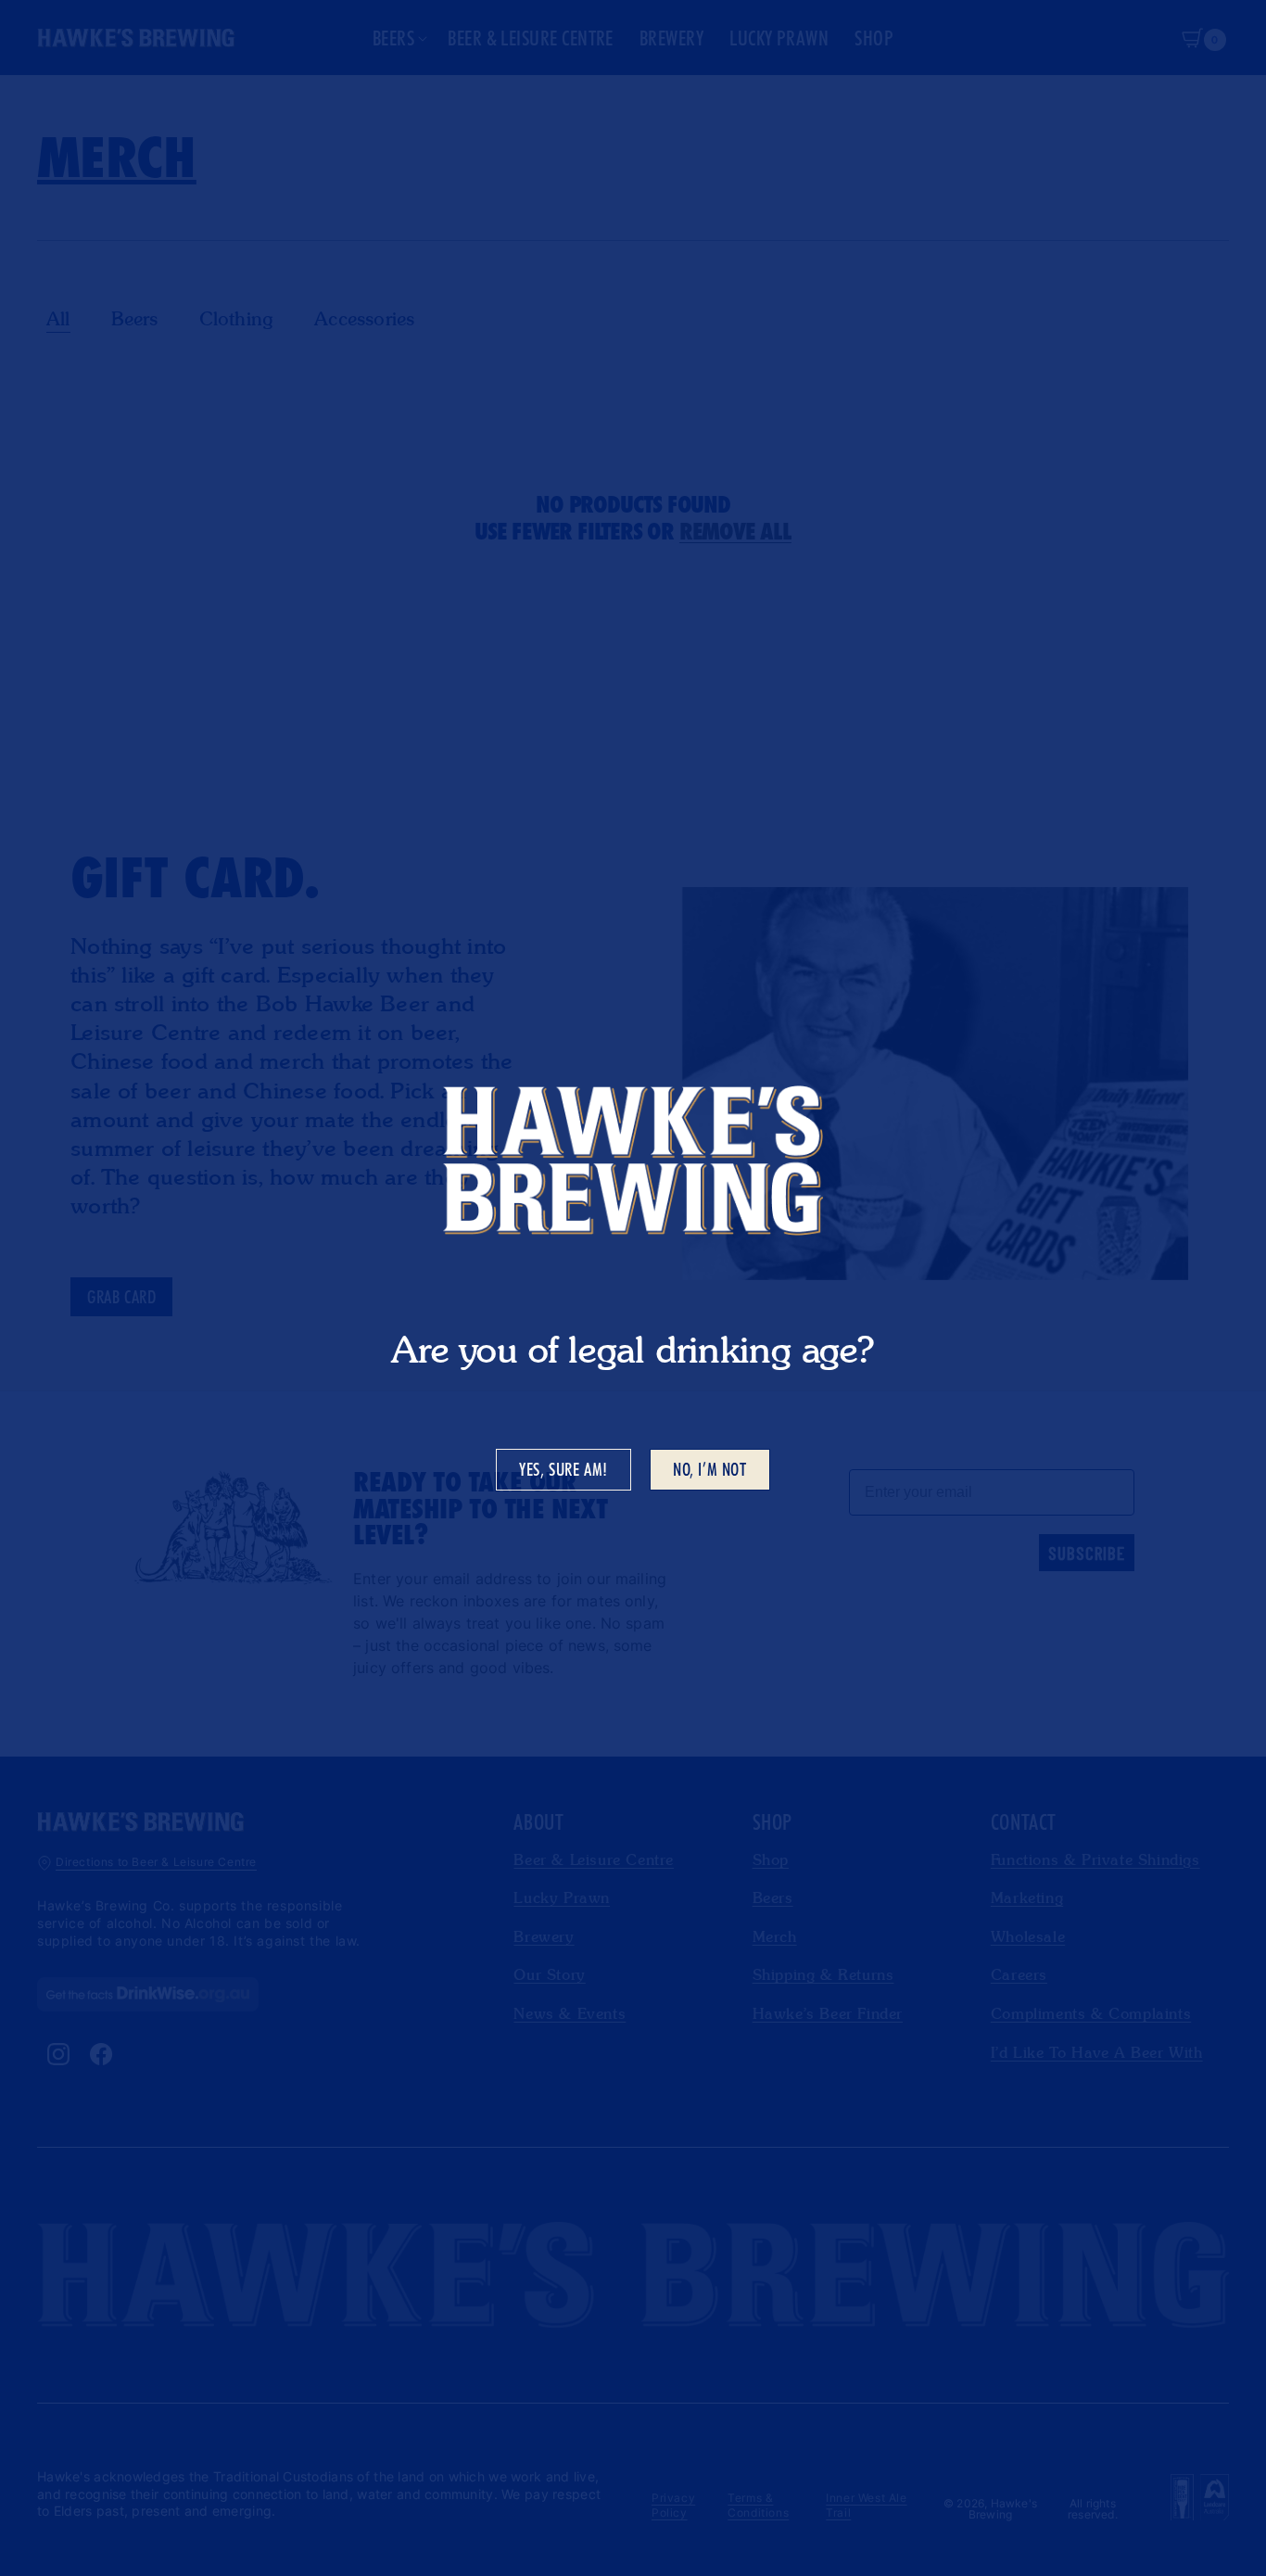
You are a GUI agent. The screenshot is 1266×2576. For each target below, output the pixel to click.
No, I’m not (710, 1469)
